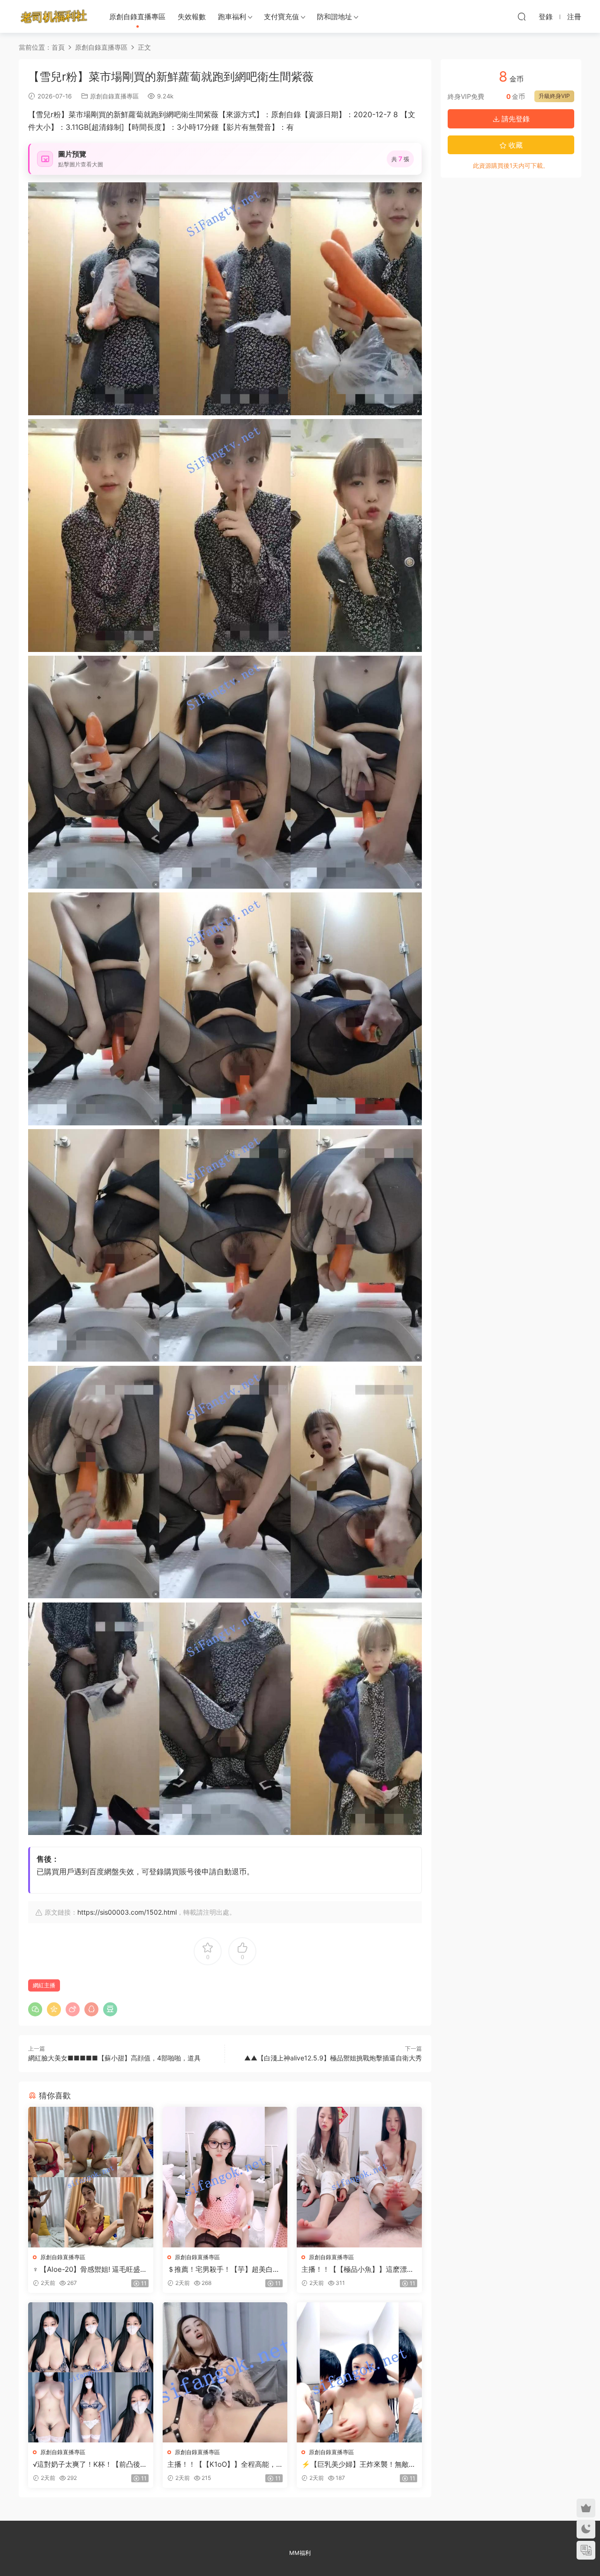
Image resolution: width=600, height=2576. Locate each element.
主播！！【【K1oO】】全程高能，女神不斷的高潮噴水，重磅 (222, 2464)
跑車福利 (232, 17)
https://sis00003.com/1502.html (127, 1912)
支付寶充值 (281, 17)
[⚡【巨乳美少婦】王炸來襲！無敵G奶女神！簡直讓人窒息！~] (359, 2372)
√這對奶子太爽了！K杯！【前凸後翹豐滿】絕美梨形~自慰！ (90, 2464)
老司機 (54, 16)
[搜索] (522, 16)
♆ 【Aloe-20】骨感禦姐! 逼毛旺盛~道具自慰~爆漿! (89, 2269)
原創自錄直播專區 (137, 17)
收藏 (515, 145)
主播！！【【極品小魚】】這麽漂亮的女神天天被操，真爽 (358, 2269)
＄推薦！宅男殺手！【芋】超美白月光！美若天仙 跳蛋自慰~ (224, 2269)
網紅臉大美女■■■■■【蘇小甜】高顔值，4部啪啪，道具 (114, 2058)
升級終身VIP (554, 96)
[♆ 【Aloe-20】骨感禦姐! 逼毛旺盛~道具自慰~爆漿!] (91, 2177)
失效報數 (192, 17)
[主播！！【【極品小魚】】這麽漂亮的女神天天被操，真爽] (359, 2177)
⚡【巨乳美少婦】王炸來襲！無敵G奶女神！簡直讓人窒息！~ (358, 2464)
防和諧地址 (334, 17)
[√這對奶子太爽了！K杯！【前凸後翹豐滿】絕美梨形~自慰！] (91, 2372)
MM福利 (300, 2553)
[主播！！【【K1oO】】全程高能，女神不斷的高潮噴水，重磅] (225, 2372)
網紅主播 (44, 1985)
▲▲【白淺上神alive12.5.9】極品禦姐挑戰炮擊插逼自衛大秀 (333, 2058)
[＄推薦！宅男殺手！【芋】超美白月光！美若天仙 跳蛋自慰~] (225, 2177)
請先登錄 (515, 119)
